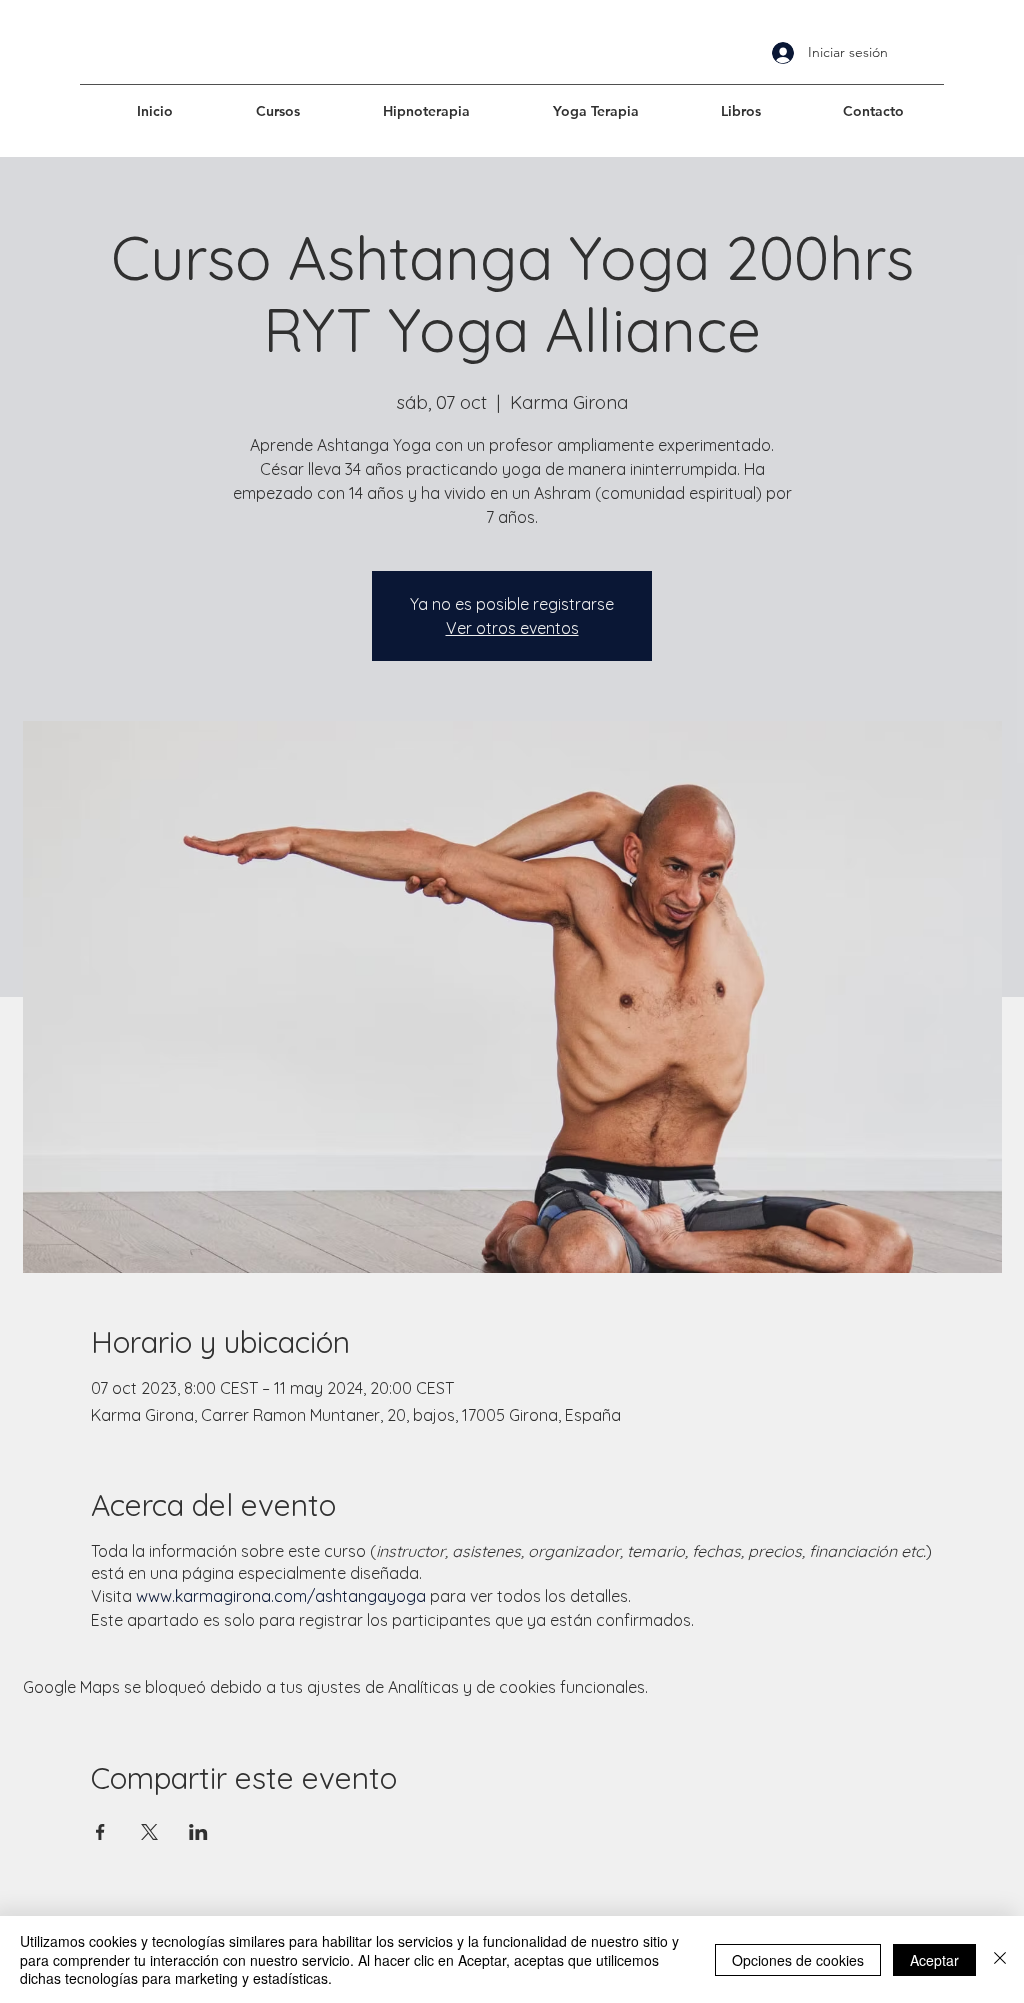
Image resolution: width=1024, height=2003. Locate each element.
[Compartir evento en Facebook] (100, 1832)
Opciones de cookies (798, 1960)
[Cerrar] (1000, 1959)
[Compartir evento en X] (149, 1832)
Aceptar (934, 1960)
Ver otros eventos (512, 628)
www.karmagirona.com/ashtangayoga (281, 1596)
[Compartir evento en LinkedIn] (198, 1832)
